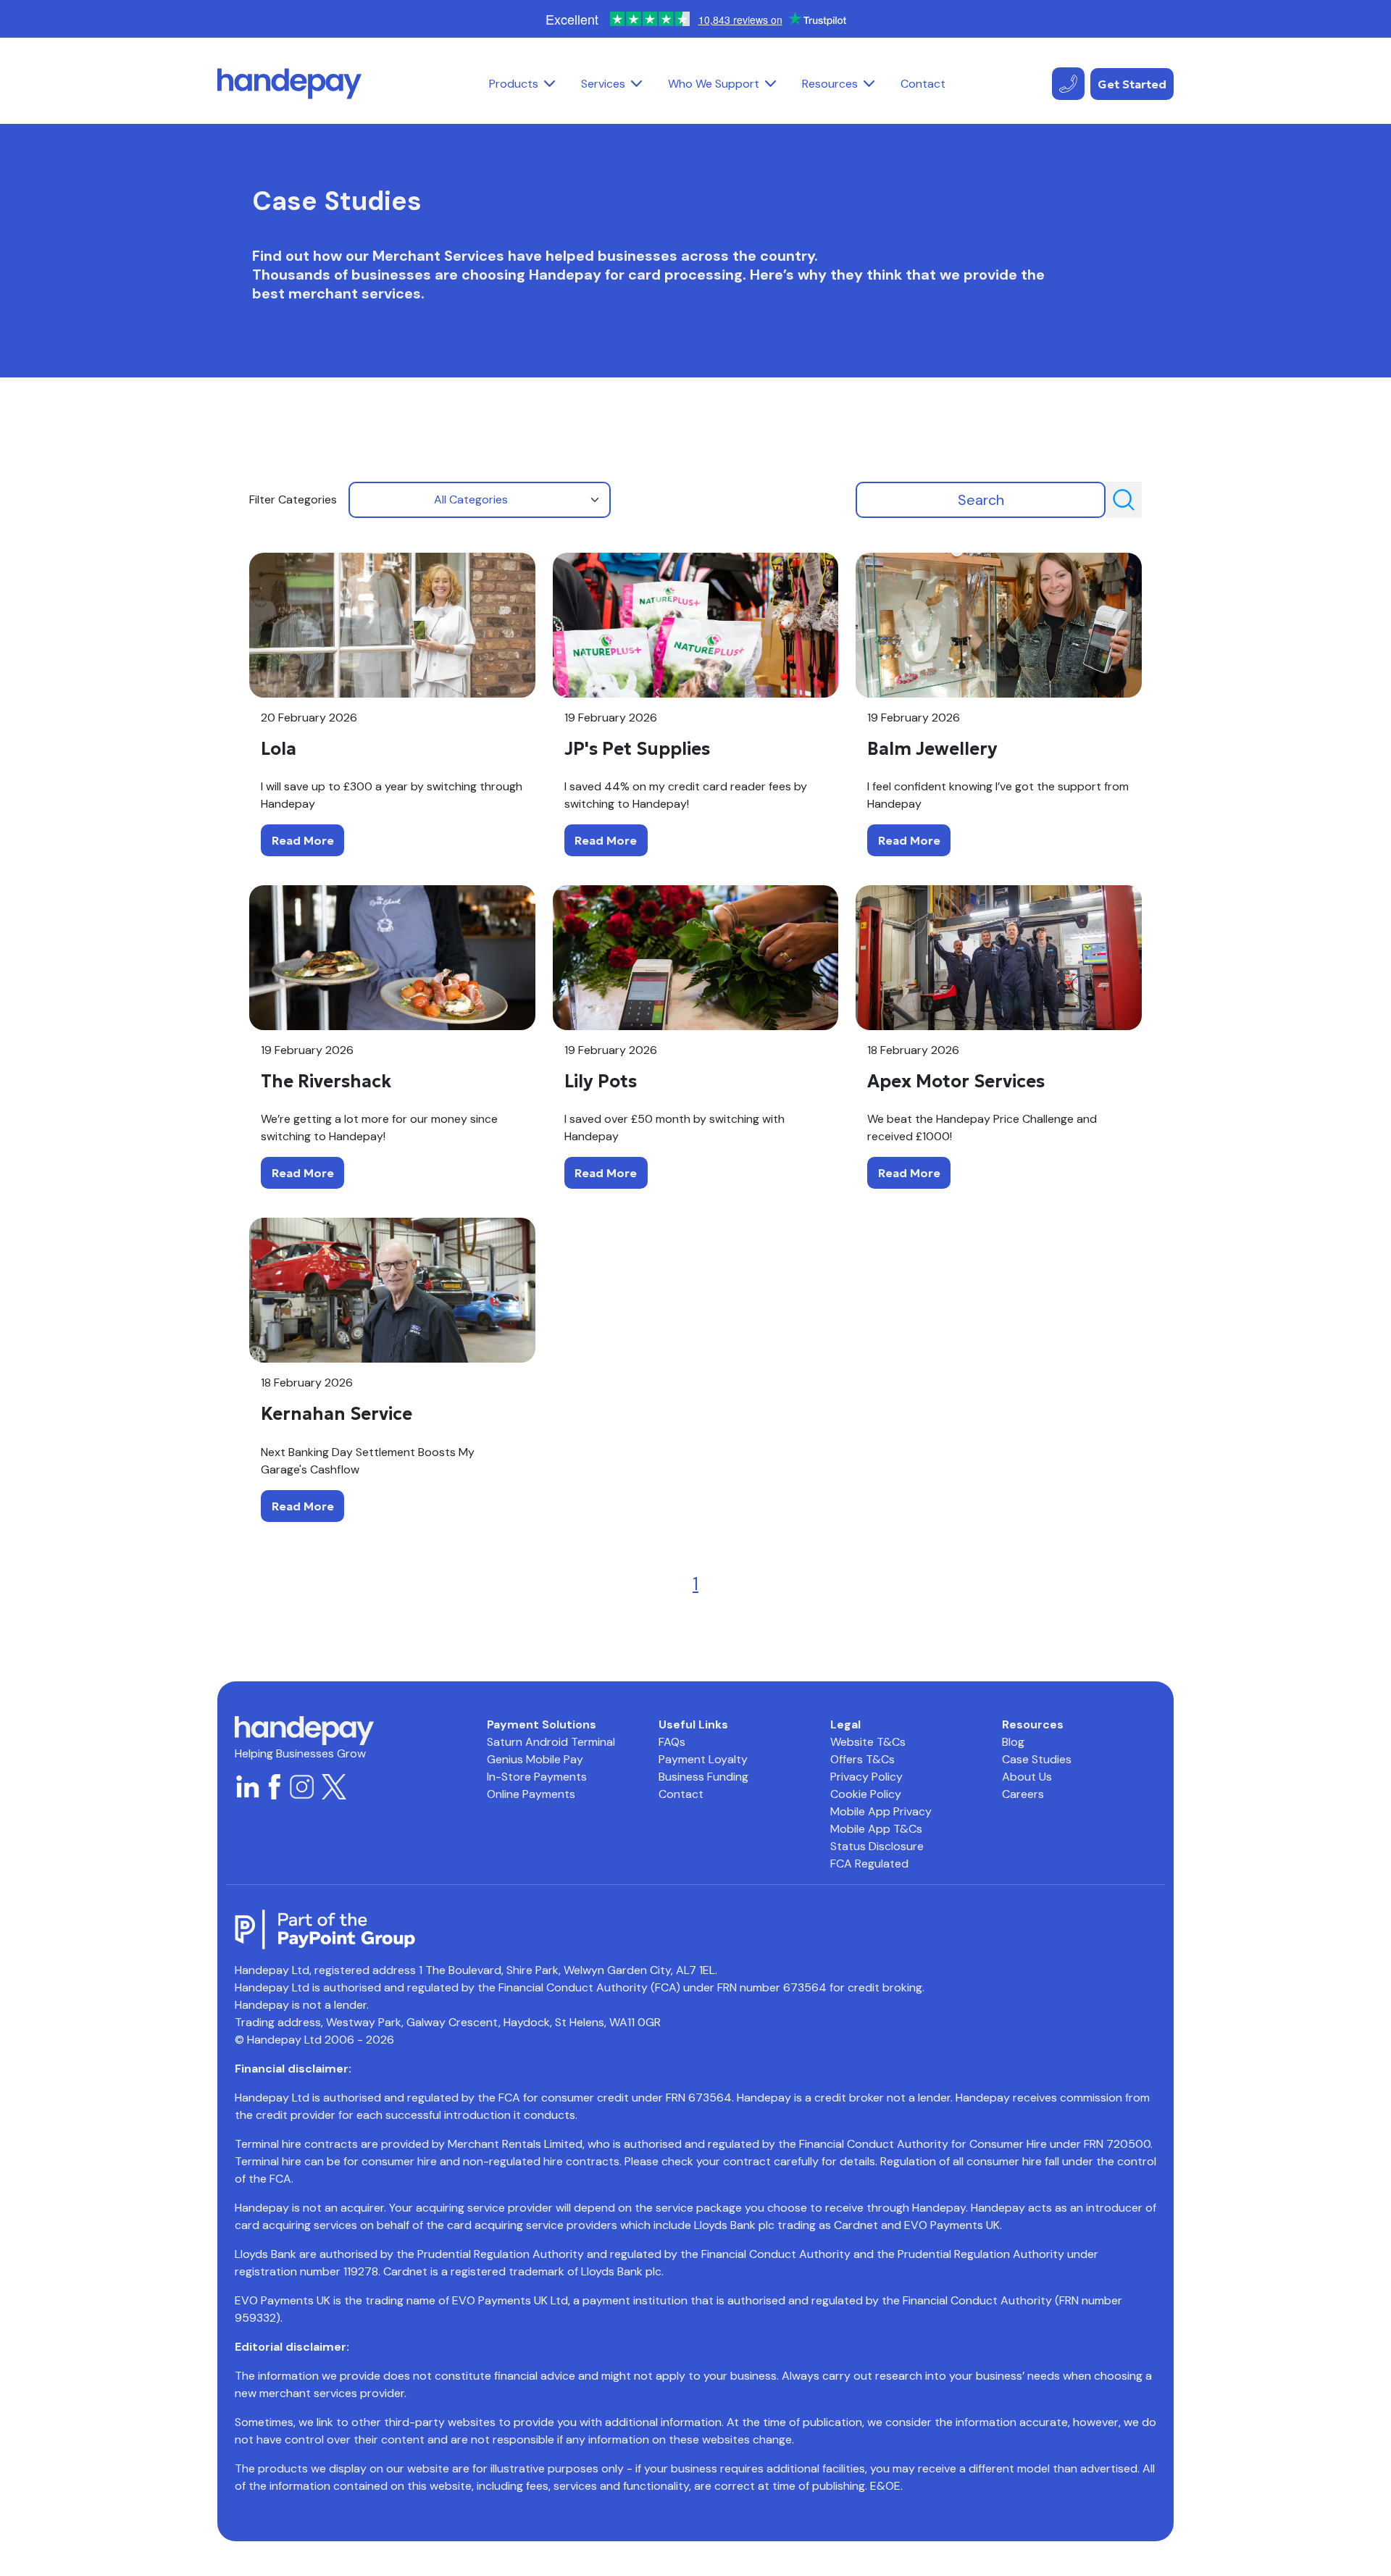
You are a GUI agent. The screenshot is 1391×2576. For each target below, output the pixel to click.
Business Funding (703, 1777)
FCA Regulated (869, 1864)
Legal (845, 1724)
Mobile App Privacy (881, 1811)
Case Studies (1037, 1759)
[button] (550, 84)
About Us (1027, 1777)
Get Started (1132, 84)
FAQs (672, 1742)
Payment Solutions (542, 1724)
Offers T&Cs (862, 1759)
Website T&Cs (868, 1742)
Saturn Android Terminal (551, 1742)
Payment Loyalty (703, 1759)
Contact (923, 84)
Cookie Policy (866, 1794)
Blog (1013, 1742)
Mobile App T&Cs (876, 1829)
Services (603, 84)
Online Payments (531, 1794)
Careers (1023, 1794)
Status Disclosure (877, 1846)
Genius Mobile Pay (535, 1759)
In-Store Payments (537, 1777)
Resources (830, 84)
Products (514, 84)
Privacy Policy (866, 1777)
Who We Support (714, 84)
